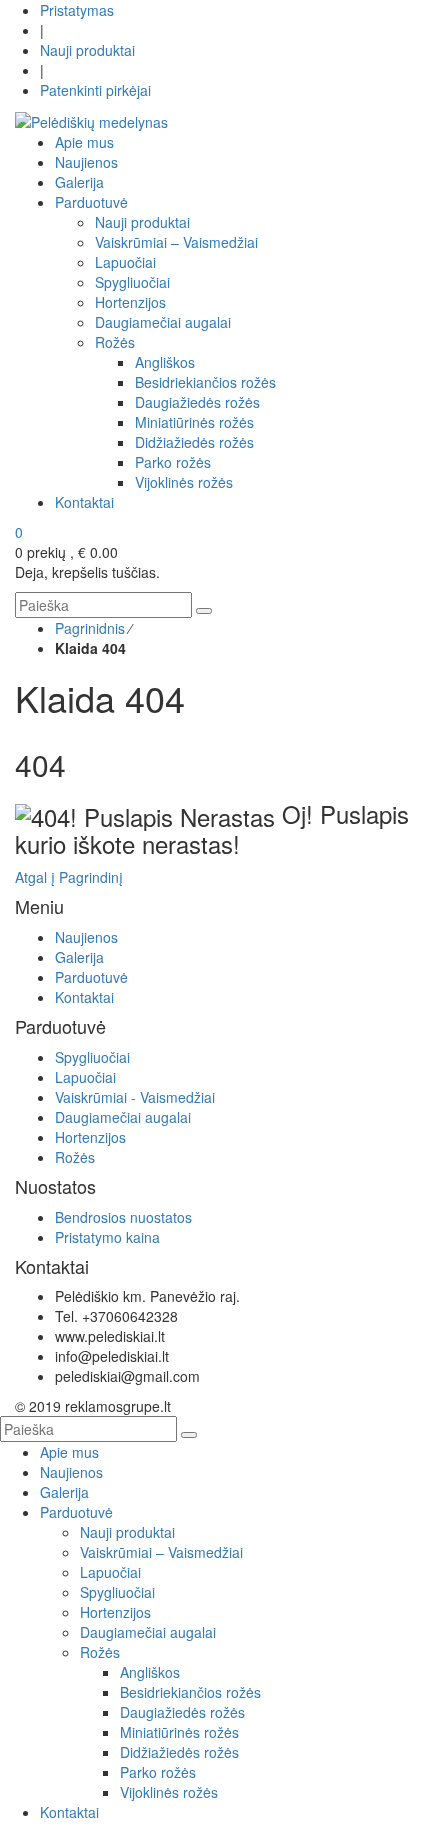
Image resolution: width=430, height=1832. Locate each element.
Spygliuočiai (92, 1057)
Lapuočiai (85, 1077)
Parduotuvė (91, 977)
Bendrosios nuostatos (123, 1217)
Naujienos (86, 937)
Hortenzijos (90, 1137)
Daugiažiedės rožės (182, 1712)
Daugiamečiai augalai (123, 1117)
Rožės (75, 1157)
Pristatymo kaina (107, 1237)
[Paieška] (204, 611)
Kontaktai (84, 997)
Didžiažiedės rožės (179, 1752)
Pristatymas (77, 10)
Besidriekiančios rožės (190, 1692)
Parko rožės (158, 1772)
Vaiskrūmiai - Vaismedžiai (135, 1097)
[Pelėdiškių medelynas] (91, 120)
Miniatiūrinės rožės (179, 1732)
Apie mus (69, 1452)
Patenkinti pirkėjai (95, 90)
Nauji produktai (87, 50)
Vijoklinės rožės (169, 1792)
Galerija (79, 957)
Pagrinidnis (90, 628)
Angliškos (150, 1672)
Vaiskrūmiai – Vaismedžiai (161, 1552)
